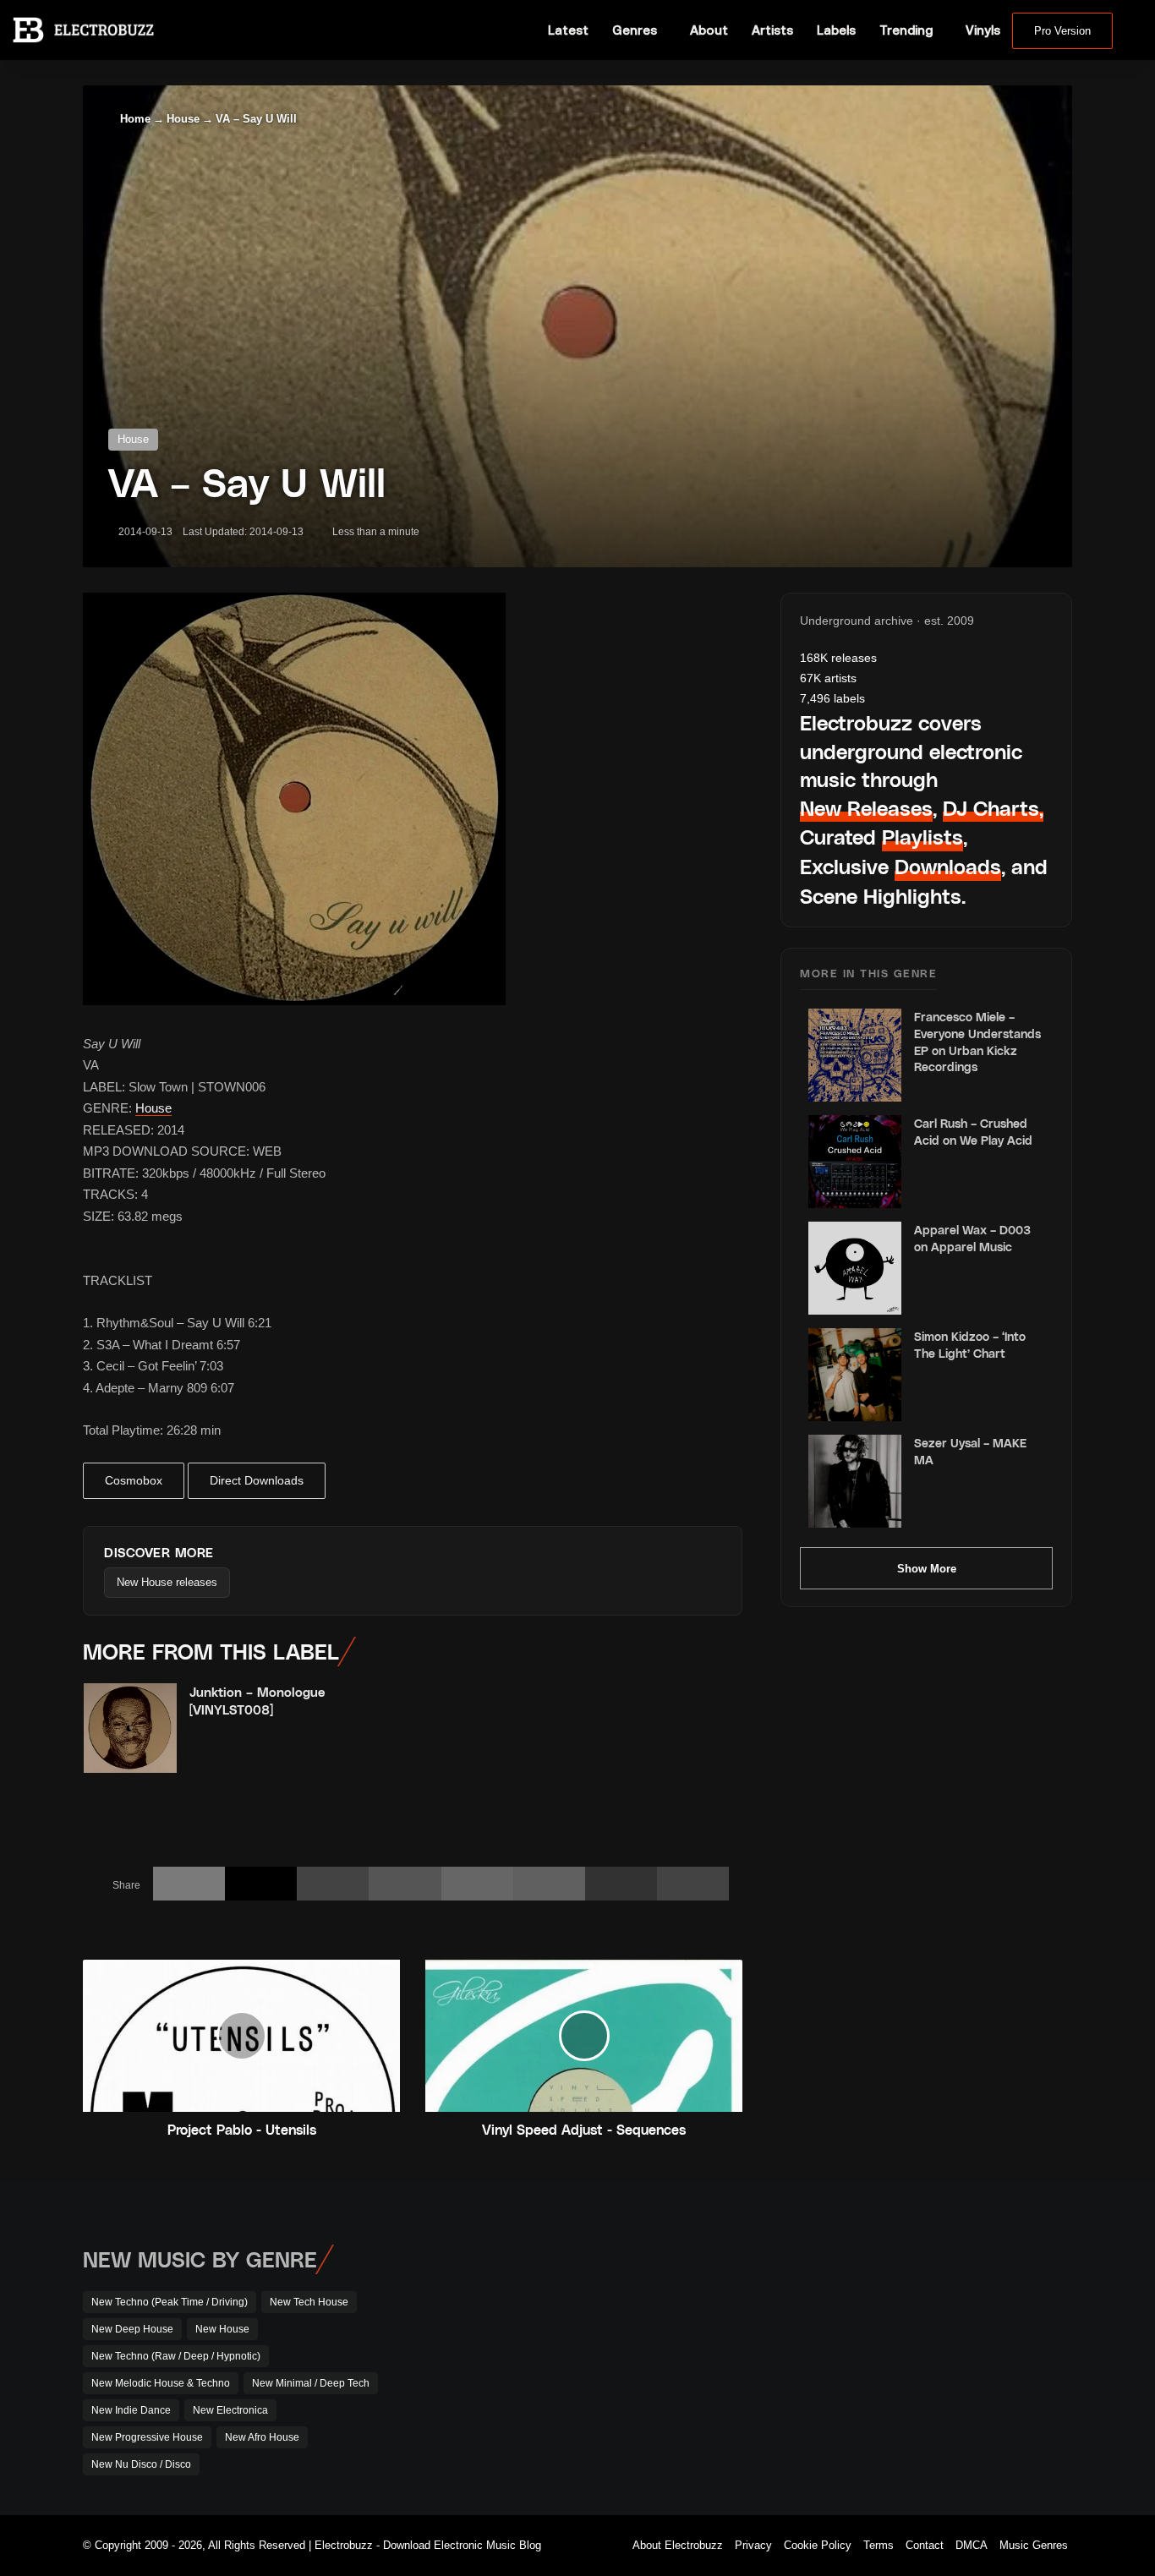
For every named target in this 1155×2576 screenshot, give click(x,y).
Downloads (948, 866)
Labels (836, 30)
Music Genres (1034, 2545)
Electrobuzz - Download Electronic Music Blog (428, 2545)
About (709, 30)
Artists (772, 30)
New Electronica (230, 2410)
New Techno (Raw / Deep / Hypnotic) (176, 2356)
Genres (635, 30)
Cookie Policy (818, 2545)
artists (828, 678)
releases (838, 658)
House (183, 119)
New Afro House (262, 2437)
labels (832, 698)
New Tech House (309, 2302)
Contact (925, 2545)
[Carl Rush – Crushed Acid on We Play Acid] (855, 1162)
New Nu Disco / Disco (141, 2464)
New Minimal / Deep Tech (311, 2383)
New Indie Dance (131, 2410)
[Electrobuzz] (83, 30)
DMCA (972, 2545)
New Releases (866, 808)
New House (222, 2329)
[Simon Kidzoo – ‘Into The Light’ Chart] (855, 1375)
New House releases (167, 1582)
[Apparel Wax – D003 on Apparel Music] (855, 1268)
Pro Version (1062, 31)
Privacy (753, 2545)
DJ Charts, (993, 808)
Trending (906, 30)
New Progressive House (147, 2437)
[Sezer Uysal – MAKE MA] (855, 1481)
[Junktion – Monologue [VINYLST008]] (130, 1728)
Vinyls (983, 30)
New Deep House (132, 2329)
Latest (568, 30)
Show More (927, 1569)
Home (134, 119)
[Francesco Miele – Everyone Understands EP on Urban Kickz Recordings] (855, 1055)
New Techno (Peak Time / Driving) (170, 2302)
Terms (879, 2545)
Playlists (922, 837)
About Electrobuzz (678, 2545)
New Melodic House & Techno (161, 2383)
